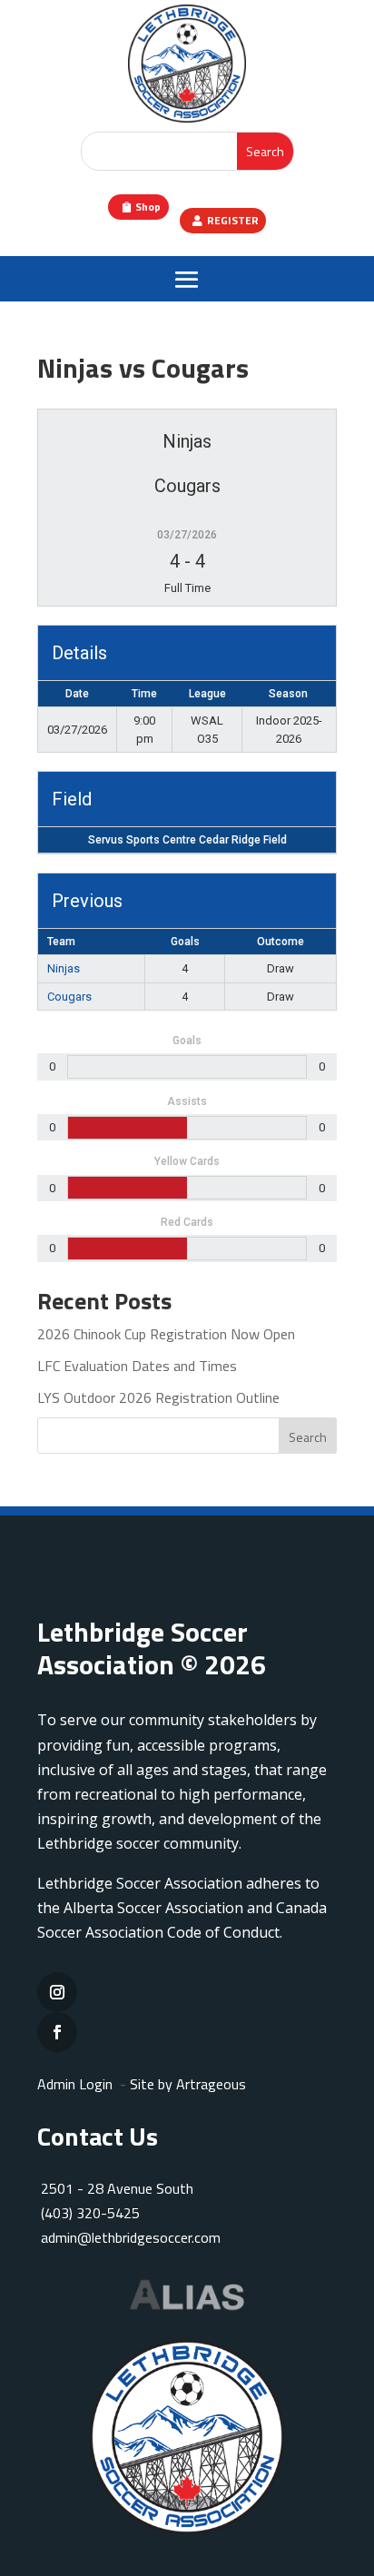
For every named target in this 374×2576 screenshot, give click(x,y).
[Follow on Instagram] (57, 1992)
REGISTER (233, 220)
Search (308, 1437)
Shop (148, 207)
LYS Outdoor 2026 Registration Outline (158, 1397)
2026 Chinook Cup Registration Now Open (166, 1334)
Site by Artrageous (188, 2084)
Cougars (69, 997)
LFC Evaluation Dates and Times (137, 1366)
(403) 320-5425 (90, 2213)
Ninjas (64, 968)
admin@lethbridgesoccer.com (131, 2237)
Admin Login (75, 2084)
